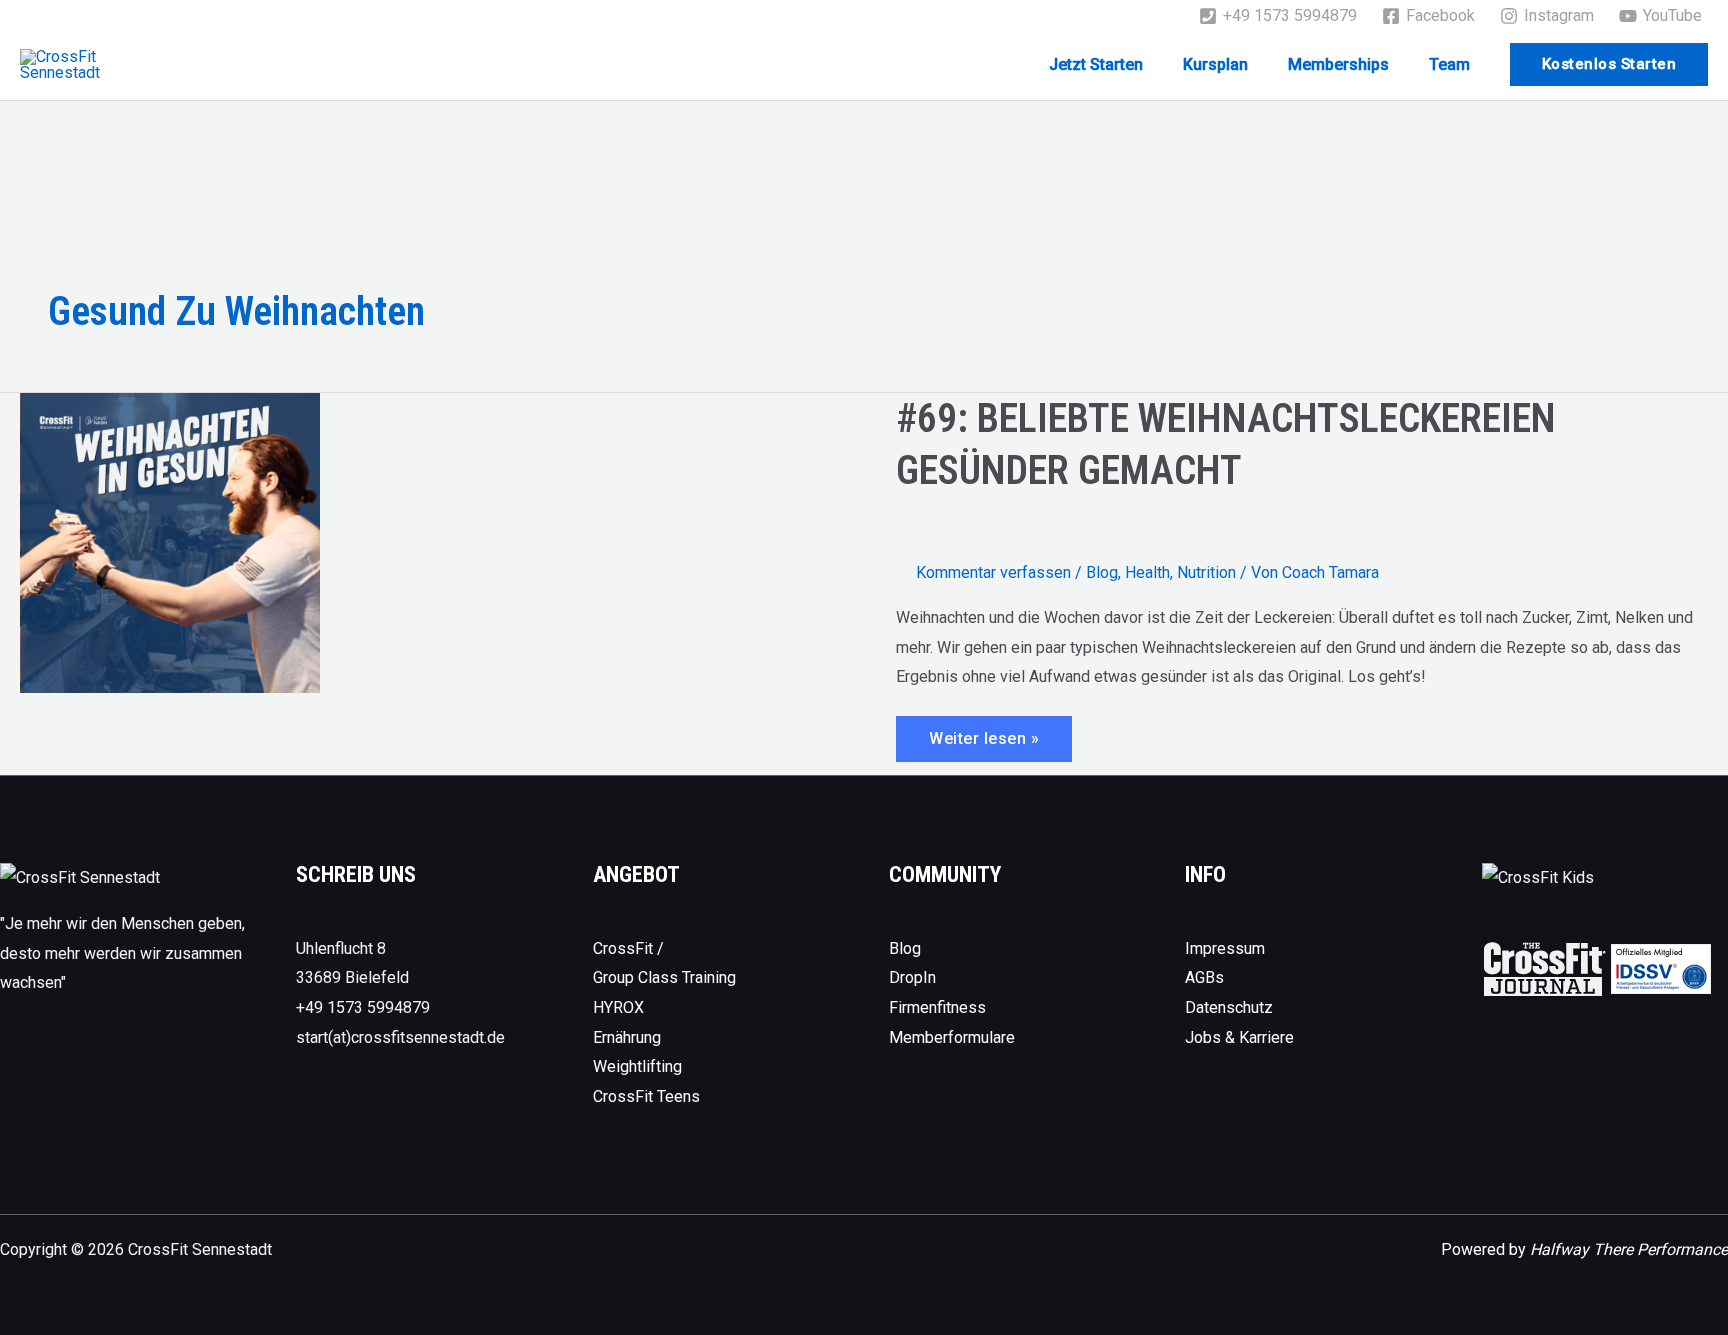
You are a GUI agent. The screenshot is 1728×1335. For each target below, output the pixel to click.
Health (1147, 572)
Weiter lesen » (1000, 745)
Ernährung (627, 1037)
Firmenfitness (937, 1007)
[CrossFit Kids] (1538, 876)
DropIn (912, 977)
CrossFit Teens (646, 1096)
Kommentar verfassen (993, 572)
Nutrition (1206, 572)
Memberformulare (952, 1037)
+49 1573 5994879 (363, 1007)
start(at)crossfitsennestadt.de (400, 1037)
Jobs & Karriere (1239, 1037)
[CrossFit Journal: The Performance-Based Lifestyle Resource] (1544, 968)
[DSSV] (1661, 968)
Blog (1102, 572)
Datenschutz (1229, 1007)
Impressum (1225, 948)
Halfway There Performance (1629, 1249)
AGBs (1204, 977)
